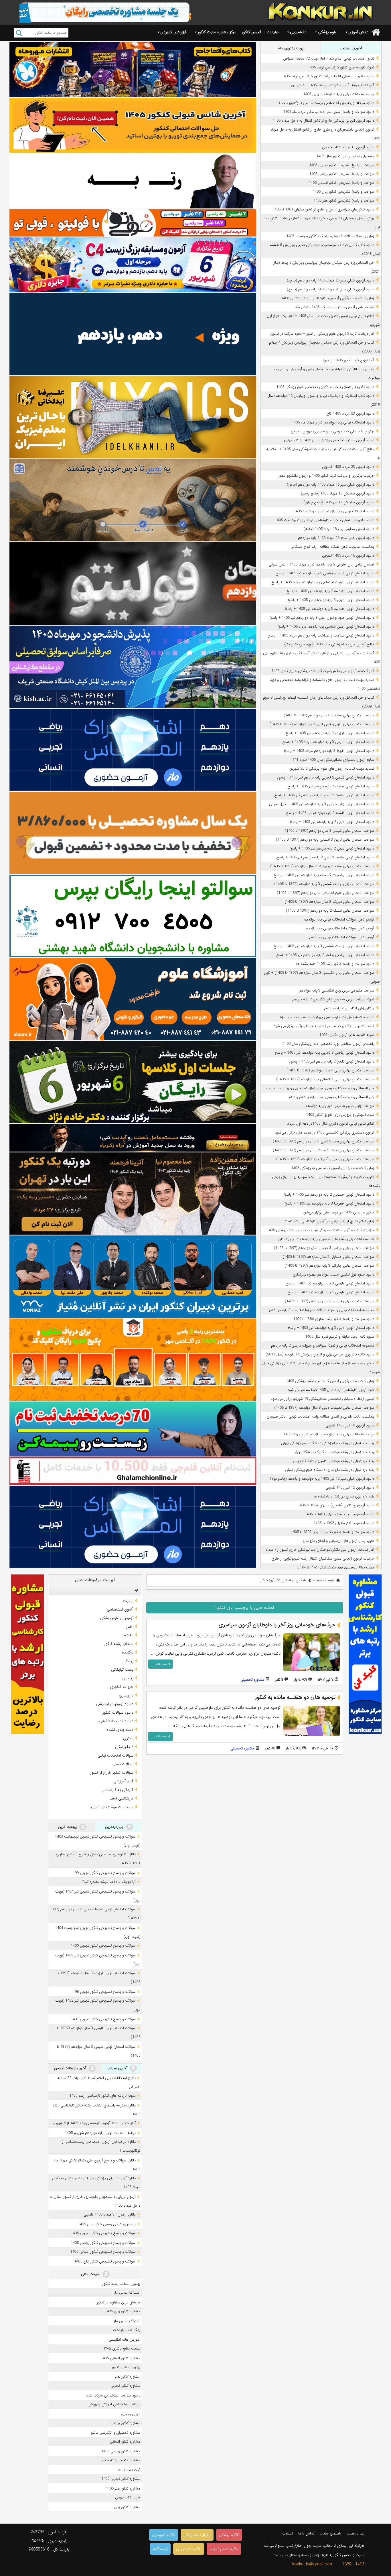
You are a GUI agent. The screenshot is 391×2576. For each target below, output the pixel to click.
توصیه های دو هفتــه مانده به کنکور (295, 1697)
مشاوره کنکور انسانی (125, 2442)
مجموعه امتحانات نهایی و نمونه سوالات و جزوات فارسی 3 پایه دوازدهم (322, 1310)
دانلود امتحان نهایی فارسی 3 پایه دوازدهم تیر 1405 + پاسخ (330, 1283)
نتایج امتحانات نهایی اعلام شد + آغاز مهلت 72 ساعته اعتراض (329, 59)
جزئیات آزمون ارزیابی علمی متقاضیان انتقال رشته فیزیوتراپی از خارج (323, 1559)
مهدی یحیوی (131, 2414)
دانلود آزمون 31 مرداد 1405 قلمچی (348, 147)
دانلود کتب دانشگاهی (116, 1721)
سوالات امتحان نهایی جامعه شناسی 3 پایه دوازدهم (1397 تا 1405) (324, 884)
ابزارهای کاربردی (173, 32)
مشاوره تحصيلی (252, 1680)
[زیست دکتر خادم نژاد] (133, 265)
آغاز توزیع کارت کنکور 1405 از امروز (349, 360)
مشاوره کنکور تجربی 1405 (121, 2479)
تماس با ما (306, 2533)
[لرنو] (133, 500)
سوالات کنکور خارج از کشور (112, 1773)
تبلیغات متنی (91, 2274)
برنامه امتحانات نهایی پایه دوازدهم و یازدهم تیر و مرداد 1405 (329, 1434)
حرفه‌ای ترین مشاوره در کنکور (119, 2302)
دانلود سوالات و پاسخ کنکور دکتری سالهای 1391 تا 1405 (332, 1532)
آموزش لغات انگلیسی (124, 2340)
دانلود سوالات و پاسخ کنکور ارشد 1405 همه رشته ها (335, 964)
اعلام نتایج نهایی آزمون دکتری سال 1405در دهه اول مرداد (331, 1124)
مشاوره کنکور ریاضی (125, 2423)
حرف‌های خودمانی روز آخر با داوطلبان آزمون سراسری (277, 1625)
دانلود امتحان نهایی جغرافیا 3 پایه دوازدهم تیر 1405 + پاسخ (329, 1204)
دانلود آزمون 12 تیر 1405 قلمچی (350, 1488)
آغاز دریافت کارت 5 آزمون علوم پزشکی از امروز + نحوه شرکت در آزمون (322, 334)
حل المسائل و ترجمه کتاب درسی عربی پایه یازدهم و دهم (331, 1097)
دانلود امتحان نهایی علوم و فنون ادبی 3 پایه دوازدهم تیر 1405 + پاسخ (322, 618)
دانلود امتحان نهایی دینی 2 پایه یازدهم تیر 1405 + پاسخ (332, 822)
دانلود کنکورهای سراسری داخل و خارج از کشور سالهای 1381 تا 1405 (323, 209)
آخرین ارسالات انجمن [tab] (71, 2068)
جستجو (19, 33)
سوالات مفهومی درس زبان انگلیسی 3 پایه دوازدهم (336, 991)
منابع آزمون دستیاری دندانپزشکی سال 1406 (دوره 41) (333, 760)
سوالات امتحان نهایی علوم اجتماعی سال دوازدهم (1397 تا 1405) (325, 893)
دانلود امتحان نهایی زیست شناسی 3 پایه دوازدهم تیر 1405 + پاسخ (324, 946)
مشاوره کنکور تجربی (125, 2386)
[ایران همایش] (133, 916)
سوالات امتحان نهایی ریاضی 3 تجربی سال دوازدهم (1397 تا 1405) (324, 1248)
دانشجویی (298, 32)
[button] (135, 1590)
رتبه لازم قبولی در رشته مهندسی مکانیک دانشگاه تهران (334, 1452)
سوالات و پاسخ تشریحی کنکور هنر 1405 (344, 201)
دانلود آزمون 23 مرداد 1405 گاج (350, 414)
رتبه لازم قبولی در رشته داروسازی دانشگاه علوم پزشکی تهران (330, 1470)
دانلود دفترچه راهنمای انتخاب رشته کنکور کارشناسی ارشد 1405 (328, 76)
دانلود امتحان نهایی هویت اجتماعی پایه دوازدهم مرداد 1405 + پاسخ (323, 582)
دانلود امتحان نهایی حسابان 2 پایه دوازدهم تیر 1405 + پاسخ (329, 1195)
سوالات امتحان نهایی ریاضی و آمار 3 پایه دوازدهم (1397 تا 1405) (325, 1159)
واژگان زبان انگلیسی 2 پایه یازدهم (349, 1008)
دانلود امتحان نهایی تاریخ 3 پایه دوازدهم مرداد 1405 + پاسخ (329, 751)
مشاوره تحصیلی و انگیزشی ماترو (116, 2433)
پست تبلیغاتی (122, 1670)
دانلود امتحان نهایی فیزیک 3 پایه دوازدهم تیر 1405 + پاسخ (330, 733)
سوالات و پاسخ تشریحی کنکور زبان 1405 (343, 192)
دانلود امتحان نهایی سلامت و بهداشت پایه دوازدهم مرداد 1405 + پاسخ (321, 635)
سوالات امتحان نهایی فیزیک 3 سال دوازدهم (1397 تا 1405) (329, 902)
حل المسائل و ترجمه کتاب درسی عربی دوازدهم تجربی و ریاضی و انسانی (320, 1088)
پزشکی (128, 1661)
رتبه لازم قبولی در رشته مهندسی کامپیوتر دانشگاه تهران (333, 1461)
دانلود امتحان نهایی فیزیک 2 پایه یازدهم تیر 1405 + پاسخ (331, 786)
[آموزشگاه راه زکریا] (133, 1138)
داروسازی (126, 1695)
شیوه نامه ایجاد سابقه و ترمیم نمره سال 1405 (340, 1337)
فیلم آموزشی (123, 1781)
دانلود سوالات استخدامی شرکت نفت (113, 2395)
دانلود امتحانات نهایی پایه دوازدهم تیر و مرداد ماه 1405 (333, 422)
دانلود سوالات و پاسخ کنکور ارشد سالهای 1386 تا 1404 (334, 1319)
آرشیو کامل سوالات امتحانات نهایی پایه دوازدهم (339, 920)
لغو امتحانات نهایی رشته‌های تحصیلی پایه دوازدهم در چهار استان (326, 1239)
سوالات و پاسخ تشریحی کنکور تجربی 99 (105, 1873)
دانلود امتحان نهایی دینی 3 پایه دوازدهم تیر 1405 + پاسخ (331, 1328)
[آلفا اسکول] (133, 334)
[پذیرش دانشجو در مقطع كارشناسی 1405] (133, 667)
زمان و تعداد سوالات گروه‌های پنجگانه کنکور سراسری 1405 (330, 236)
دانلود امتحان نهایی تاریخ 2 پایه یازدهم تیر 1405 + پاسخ (332, 1062)
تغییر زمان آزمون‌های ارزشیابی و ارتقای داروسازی (338, 1541)
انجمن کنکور (251, 32)
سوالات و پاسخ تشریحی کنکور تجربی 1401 (103, 2019)
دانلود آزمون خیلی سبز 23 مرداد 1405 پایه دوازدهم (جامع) (330, 289)
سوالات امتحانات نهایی (115, 1755)
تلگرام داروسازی (164, 2535)
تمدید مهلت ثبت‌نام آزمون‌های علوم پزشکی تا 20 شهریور (332, 769)
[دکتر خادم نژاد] (133, 1082)
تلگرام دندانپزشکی (197, 2535)
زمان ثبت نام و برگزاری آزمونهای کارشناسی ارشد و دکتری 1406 (328, 298)
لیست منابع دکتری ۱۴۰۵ (122, 2349)
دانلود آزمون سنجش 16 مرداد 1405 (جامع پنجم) (337, 493)
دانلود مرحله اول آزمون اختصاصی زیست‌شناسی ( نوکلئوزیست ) (327, 103)
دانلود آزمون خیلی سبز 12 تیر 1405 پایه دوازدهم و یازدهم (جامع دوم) (322, 1479)
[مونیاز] (133, 1277)
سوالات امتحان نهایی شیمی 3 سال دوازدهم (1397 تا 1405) (329, 831)
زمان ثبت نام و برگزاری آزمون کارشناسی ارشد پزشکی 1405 (330, 1381)
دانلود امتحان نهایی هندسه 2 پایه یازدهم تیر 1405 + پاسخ (330, 591)
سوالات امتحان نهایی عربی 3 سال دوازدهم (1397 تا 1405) (330, 1070)
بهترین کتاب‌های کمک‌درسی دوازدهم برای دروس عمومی (332, 431)
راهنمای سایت (330, 2533)
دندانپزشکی (124, 1747)
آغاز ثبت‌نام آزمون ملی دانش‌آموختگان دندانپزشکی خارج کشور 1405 (323, 671)
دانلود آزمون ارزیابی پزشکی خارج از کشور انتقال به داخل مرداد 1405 (323, 121)
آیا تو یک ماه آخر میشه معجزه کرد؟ (109, 1882)
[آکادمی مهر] (133, 1360)
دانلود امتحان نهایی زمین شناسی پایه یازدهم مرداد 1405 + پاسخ (326, 627)
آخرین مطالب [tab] (351, 48)
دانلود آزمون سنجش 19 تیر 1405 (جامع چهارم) (339, 502)
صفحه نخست (324, 1580)
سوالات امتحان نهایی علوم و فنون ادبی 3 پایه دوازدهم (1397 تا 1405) (322, 724)
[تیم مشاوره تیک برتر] (133, 833)
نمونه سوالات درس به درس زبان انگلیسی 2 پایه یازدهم (333, 999)
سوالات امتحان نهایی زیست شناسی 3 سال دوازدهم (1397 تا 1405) (323, 1141)
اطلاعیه (128, 1635)
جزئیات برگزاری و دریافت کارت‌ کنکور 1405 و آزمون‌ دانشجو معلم (326, 476)
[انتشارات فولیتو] (133, 583)
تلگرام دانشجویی (189, 2549)
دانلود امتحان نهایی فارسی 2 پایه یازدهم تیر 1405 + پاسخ (331, 1292)
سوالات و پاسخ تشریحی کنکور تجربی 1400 (103, 1946)
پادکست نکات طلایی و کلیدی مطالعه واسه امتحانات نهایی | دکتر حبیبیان (320, 1417)
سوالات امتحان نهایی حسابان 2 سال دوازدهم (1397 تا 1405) (328, 1257)
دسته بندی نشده (120, 1730)
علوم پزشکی (327, 32)
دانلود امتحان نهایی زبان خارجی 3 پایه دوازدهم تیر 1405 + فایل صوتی (322, 804)
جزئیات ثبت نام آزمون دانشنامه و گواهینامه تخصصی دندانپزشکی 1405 (320, 1230)
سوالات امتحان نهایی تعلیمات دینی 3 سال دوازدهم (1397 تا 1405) (324, 1408)
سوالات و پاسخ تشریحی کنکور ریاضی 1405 (342, 174)
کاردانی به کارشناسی (117, 1790)
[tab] (95, 1590)
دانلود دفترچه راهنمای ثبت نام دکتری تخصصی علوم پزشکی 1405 (325, 387)
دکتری (128, 1738)
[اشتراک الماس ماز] (133, 750)
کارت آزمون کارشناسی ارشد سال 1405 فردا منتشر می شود (331, 1390)
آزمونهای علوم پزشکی (117, 1618)
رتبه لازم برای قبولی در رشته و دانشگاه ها (344, 1496)
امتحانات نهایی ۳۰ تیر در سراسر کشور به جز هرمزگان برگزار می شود (324, 1026)
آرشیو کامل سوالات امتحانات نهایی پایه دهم (342, 937)
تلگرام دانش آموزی (224, 2549)
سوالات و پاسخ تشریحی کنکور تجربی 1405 (342, 165)
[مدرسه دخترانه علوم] (133, 999)
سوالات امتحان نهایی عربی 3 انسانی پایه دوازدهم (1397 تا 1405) (325, 1079)
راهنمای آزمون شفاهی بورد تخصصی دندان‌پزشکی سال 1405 (328, 1044)
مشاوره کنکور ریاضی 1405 (121, 2451)
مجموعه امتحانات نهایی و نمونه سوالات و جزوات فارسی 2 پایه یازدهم (323, 1346)
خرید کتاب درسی (128, 2497)
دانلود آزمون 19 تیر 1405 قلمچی (350, 1425)
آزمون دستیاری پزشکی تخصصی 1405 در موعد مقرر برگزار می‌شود (325, 1133)
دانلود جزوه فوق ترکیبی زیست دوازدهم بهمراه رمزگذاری (333, 1275)
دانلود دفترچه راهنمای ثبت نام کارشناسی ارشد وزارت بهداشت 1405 (324, 520)
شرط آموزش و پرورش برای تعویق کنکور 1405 (340, 1115)
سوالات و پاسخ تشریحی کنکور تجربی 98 (105, 1992)
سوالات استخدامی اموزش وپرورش (114, 2404)
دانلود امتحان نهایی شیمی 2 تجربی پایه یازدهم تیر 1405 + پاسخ (326, 777)
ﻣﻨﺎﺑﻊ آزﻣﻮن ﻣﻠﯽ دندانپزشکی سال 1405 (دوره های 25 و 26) (329, 644)
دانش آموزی (358, 32)
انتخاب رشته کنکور (119, 1644)
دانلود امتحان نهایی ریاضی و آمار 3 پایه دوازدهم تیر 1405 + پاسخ (325, 955)
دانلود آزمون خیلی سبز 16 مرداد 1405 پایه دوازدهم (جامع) (330, 485)
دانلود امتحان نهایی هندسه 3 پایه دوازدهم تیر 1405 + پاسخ (329, 609)
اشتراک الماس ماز (127, 2293)
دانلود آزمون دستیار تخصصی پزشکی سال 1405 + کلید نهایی (329, 440)
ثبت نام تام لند (129, 2470)
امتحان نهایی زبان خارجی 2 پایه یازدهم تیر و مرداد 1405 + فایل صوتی (321, 564)
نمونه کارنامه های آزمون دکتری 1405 (347, 1035)
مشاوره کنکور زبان (127, 2507)
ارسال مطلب (356, 2533)
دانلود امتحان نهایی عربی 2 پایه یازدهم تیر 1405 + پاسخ (332, 849)
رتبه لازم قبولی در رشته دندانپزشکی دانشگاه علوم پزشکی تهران (328, 1443)
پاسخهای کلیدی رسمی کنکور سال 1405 (345, 156)
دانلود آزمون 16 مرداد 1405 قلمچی (348, 556)
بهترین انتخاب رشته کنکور (121, 2284)
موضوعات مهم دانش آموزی (111, 1807)
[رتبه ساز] (133, 181)
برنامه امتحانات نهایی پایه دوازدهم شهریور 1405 (339, 94)
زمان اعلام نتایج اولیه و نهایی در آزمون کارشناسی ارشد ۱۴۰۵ (330, 1221)
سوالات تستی (123, 1764)
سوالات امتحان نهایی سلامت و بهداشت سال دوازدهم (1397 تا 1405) (322, 866)
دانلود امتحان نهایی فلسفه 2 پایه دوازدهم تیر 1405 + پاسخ (330, 813)
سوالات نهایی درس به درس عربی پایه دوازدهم (340, 1106)
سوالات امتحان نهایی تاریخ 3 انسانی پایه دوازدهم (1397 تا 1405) (325, 840)
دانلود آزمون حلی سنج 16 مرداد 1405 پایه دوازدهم (336, 538)
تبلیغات (273, 32)
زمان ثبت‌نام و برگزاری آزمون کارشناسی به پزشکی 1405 (333, 1168)
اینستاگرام (160, 2549)
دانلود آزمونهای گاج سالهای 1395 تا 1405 (344, 1523)
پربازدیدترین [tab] (115, 1827)
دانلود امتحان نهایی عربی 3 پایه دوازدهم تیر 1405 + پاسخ (331, 600)
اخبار (130, 1627)
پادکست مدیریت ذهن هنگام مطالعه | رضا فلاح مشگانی (332, 547)
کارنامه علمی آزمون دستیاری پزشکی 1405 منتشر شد (335, 307)
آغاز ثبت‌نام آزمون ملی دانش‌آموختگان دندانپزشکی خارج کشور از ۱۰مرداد (320, 1550)
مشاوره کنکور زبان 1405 (123, 2311)
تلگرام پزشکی (229, 2535)
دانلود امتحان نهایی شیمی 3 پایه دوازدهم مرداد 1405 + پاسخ (328, 742)
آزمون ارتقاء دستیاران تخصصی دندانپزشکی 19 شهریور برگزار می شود (322, 1399)
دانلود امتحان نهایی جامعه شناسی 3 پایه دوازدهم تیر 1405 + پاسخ (324, 795)
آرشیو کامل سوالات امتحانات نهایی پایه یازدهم (340, 928)
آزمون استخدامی (120, 1609)
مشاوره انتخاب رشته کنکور (121, 2460)
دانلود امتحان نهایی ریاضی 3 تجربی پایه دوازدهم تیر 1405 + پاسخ (324, 1053)
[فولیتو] (133, 223)
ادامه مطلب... (160, 1664)
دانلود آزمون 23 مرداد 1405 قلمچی (348, 467)
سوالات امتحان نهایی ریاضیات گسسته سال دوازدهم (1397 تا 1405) (323, 1150)
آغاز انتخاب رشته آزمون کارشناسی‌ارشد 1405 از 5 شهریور (333, 85)
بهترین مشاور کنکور (126, 2367)
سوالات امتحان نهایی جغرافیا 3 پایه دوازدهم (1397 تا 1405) (329, 1266)
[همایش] (133, 1194)
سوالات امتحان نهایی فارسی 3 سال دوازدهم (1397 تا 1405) (329, 1301)
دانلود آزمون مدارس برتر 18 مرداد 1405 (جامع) (339, 529)
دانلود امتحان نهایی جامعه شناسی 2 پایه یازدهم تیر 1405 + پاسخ (325, 857)
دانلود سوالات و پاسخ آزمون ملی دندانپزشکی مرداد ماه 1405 (329, 112)
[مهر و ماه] (133, 69)
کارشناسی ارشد (122, 1798)
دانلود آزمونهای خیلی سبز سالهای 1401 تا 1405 (339, 1514)
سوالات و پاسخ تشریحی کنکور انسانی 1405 (341, 183)
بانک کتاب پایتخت (127, 2330)
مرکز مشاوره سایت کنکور (217, 32)
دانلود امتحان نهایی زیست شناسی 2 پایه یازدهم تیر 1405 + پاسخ (325, 573)
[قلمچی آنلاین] (133, 1471)
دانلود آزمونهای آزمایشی (115, 1704)
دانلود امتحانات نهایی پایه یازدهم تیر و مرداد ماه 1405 (334, 511)
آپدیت (128, 1601)
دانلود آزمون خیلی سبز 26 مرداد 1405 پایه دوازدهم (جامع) (330, 280)
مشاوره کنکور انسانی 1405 (121, 2358)
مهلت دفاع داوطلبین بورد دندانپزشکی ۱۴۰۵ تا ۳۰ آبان (334, 1567)
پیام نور (128, 1678)
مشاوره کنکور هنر (128, 2377)
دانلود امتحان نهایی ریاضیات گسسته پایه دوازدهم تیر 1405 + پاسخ (324, 875)
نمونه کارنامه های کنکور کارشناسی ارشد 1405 (341, 67)
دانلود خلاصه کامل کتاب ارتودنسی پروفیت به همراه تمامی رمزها (326, 1017)
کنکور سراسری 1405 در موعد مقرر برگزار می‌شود (338, 1212)
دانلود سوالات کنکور (118, 1712)
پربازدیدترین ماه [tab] (291, 48)
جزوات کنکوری (122, 1687)
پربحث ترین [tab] (68, 1827)
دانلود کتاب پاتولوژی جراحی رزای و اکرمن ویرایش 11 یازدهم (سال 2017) (320, 1354)
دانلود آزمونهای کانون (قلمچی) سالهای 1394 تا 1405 (336, 1505)
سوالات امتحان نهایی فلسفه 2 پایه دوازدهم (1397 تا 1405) (330, 911)
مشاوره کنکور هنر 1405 (123, 2489)
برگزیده (128, 1652)
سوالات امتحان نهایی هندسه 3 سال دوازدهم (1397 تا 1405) (329, 715)
